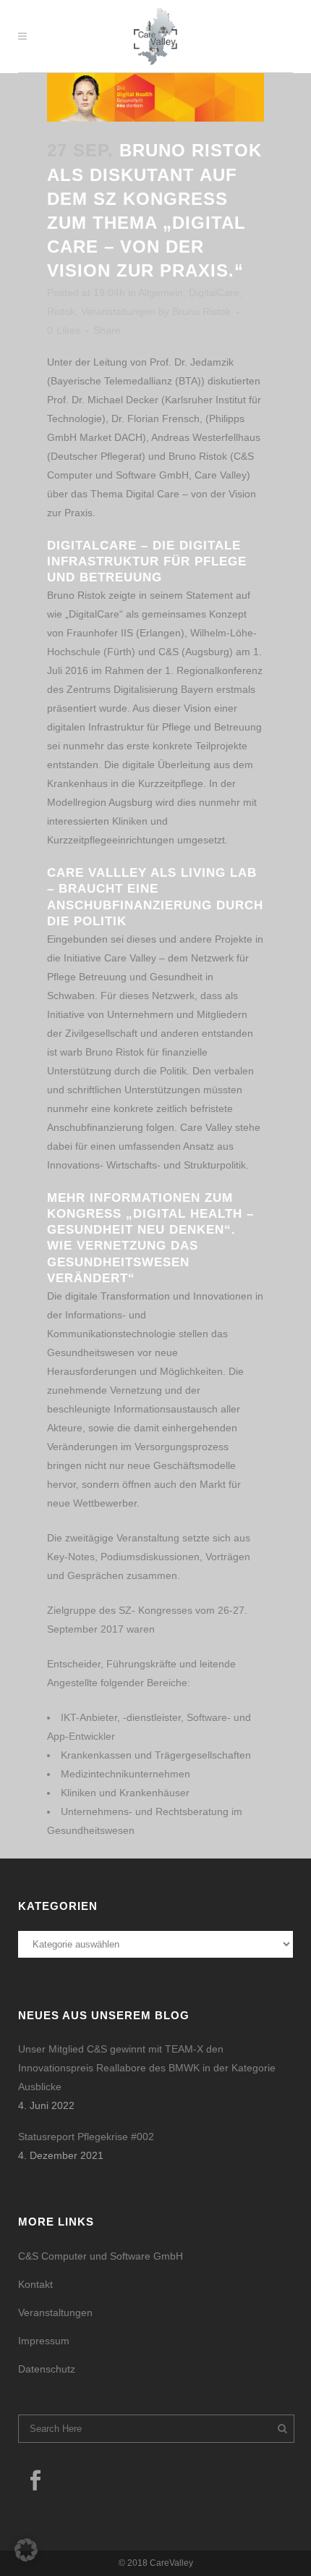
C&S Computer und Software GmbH (101, 2256)
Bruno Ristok (201, 311)
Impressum (44, 2341)
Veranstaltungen (118, 311)
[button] (26, 2550)
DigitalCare (214, 292)
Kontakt (35, 2284)
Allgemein (161, 292)
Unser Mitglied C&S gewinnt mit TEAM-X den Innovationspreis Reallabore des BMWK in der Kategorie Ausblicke (147, 2068)
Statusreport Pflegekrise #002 (86, 2137)
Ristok (61, 311)
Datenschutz (47, 2369)
